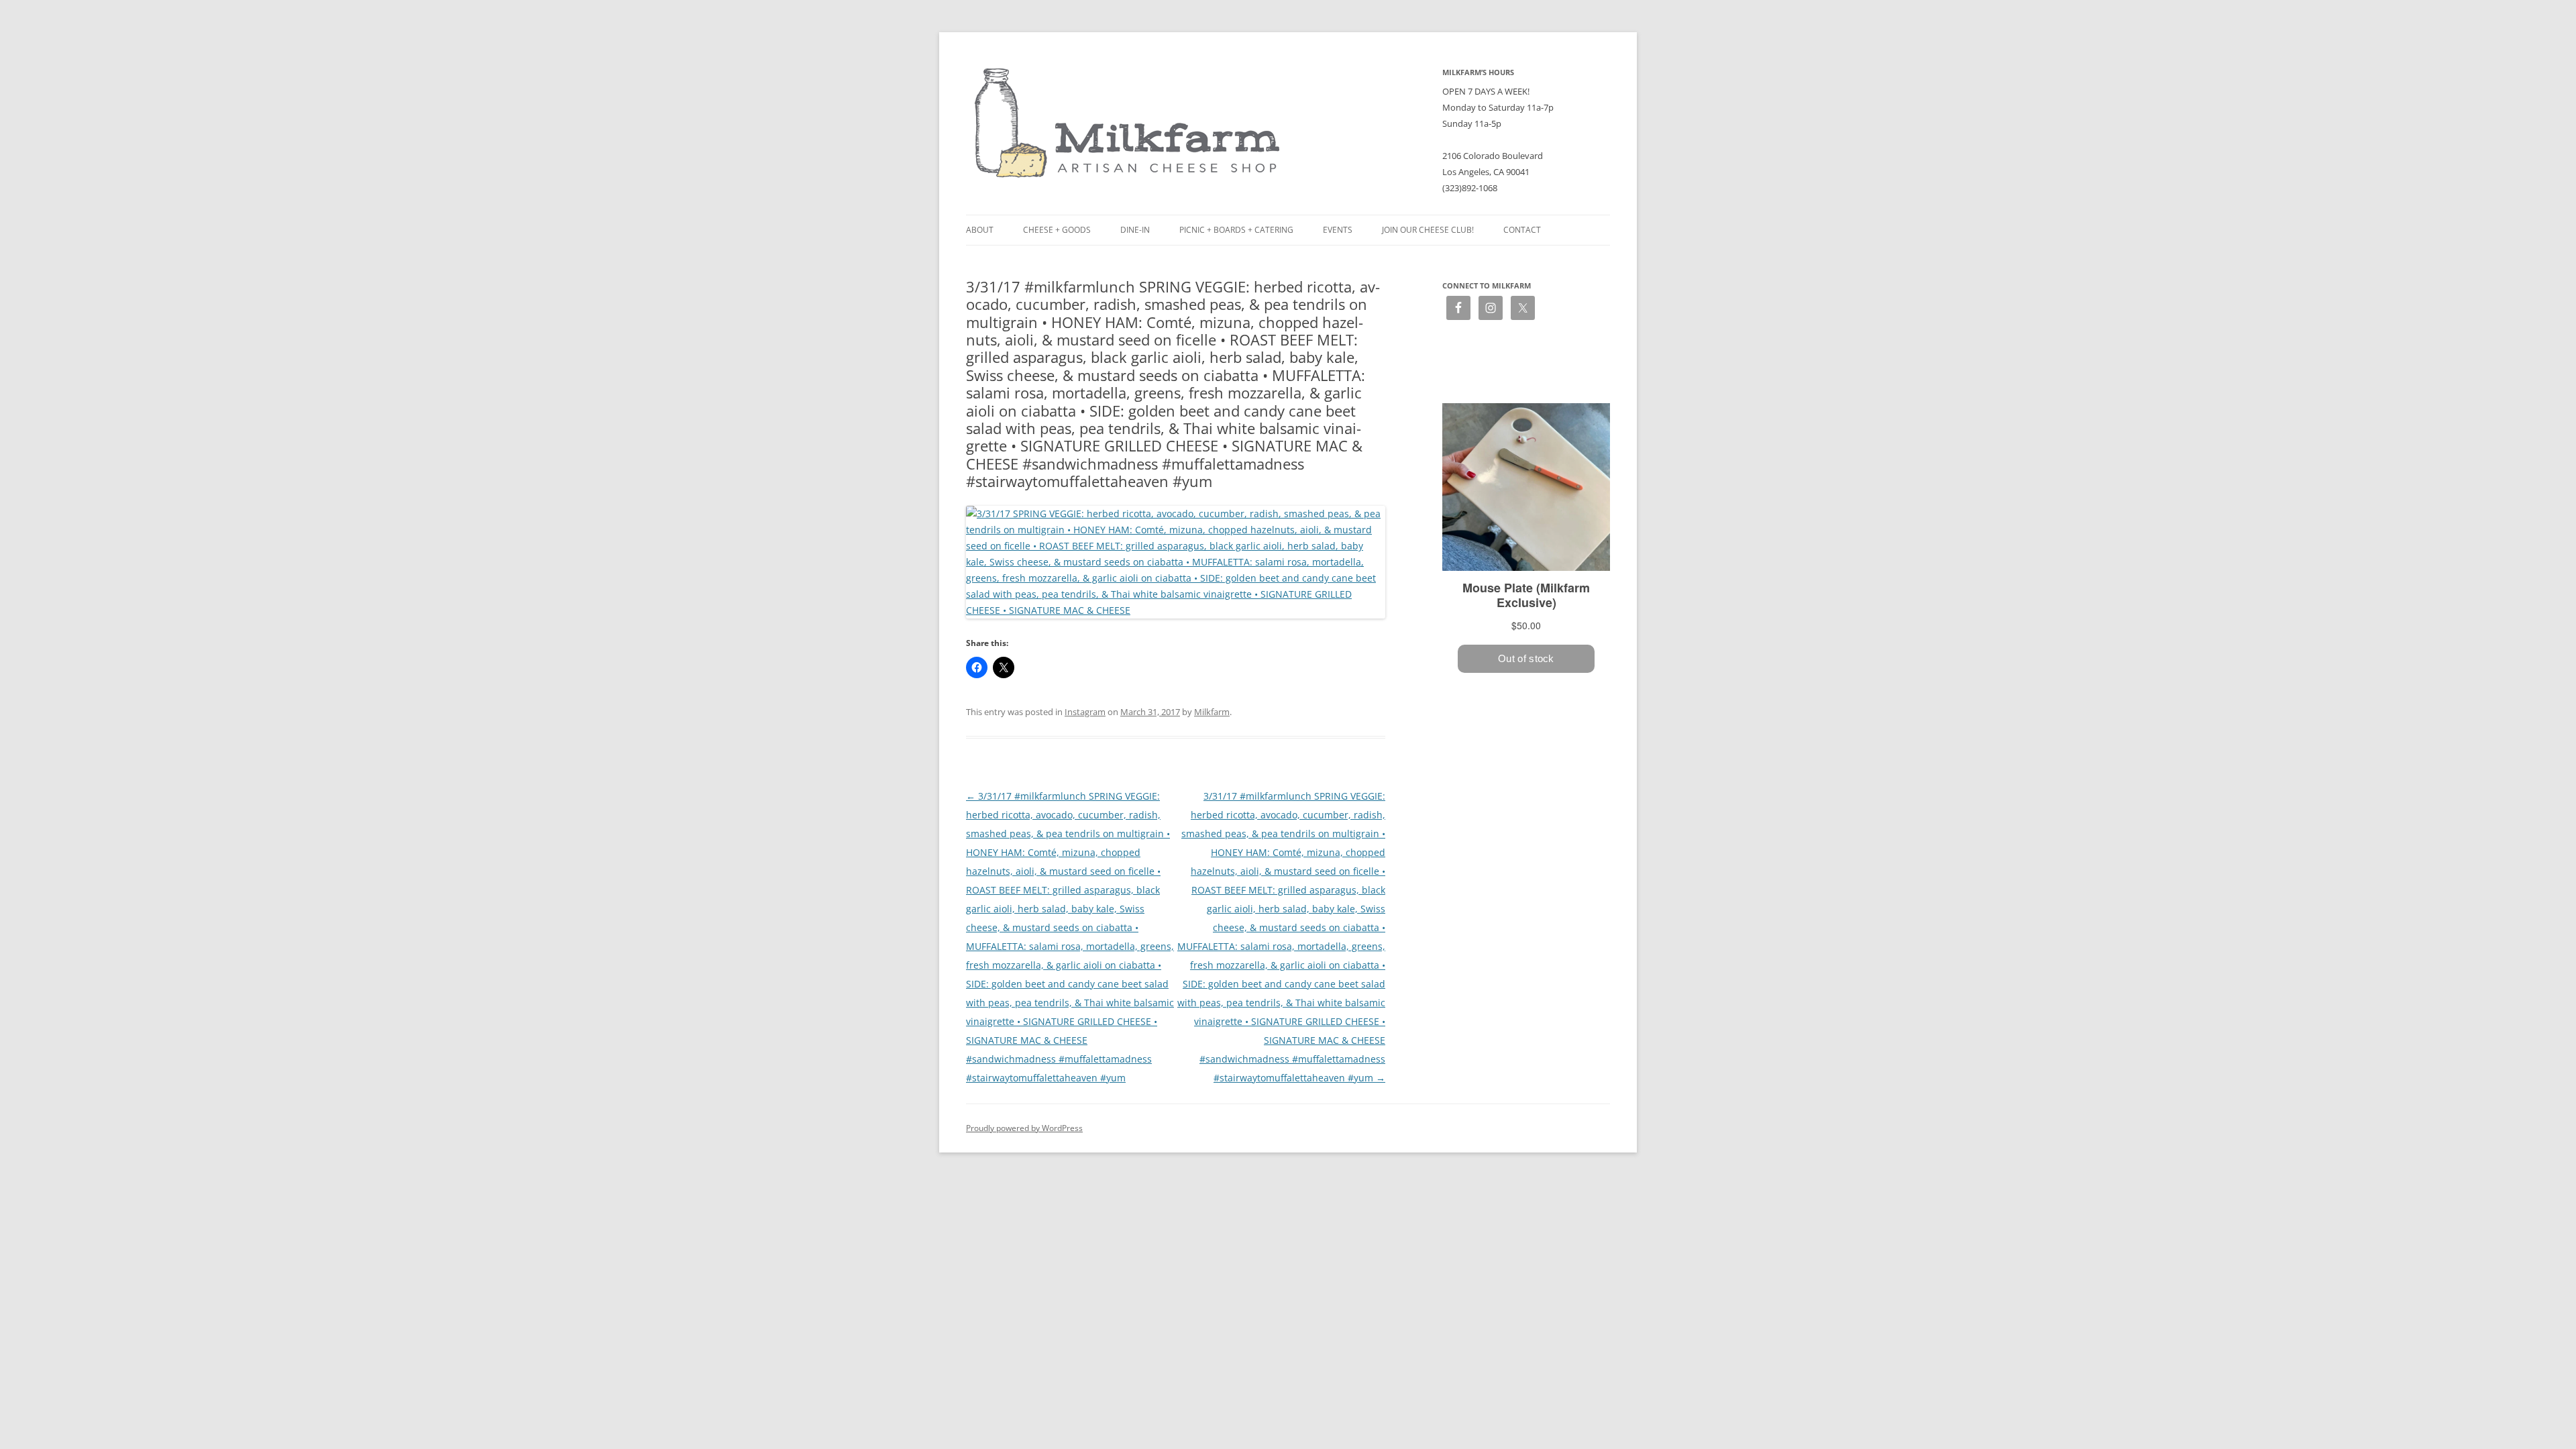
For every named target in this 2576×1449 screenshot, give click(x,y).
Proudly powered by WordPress (1024, 1128)
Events (1338, 230)
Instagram (1085, 712)
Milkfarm (1212, 712)
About (980, 230)
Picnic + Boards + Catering (1236, 230)
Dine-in (1135, 230)
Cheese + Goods (1057, 230)
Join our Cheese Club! (1428, 230)
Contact (1522, 230)
